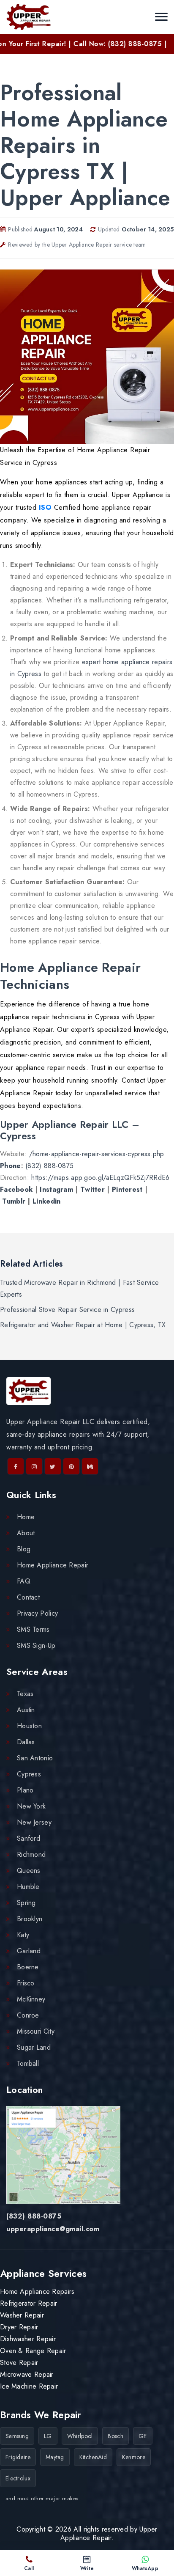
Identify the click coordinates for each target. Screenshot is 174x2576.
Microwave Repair (27, 2374)
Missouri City (36, 2031)
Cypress (29, 1774)
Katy (23, 1935)
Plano (25, 1790)
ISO (45, 507)
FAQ (24, 1581)
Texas (25, 1694)
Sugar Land (34, 2047)
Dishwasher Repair (28, 2339)
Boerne (28, 1967)
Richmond (31, 1854)
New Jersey (34, 1822)
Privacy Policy (37, 1613)
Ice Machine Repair (29, 2386)
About (26, 1533)
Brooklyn (30, 1919)
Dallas (26, 1742)
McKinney (31, 1999)
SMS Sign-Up (36, 1645)
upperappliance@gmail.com (53, 2229)
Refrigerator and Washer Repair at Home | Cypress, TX (83, 1325)
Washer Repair (22, 2315)
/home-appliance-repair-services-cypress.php (97, 1154)
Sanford (29, 1838)
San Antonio (35, 1758)
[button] (161, 17)
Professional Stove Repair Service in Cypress (67, 1310)
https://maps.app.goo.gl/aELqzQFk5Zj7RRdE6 (100, 1178)
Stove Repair (19, 2363)
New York (31, 1806)
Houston (29, 1726)
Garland (29, 1951)
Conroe (28, 2015)
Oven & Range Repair (33, 2351)
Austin (26, 1710)
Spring (26, 1903)
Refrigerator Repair (29, 2303)
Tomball (28, 2063)
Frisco (26, 1983)
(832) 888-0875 (49, 1166)
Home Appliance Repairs (37, 2291)
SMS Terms (33, 1629)
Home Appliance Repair (53, 1565)
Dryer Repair (19, 2327)
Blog (24, 1549)
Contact (28, 1597)
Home (26, 1517)
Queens (29, 1871)
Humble (28, 1887)
